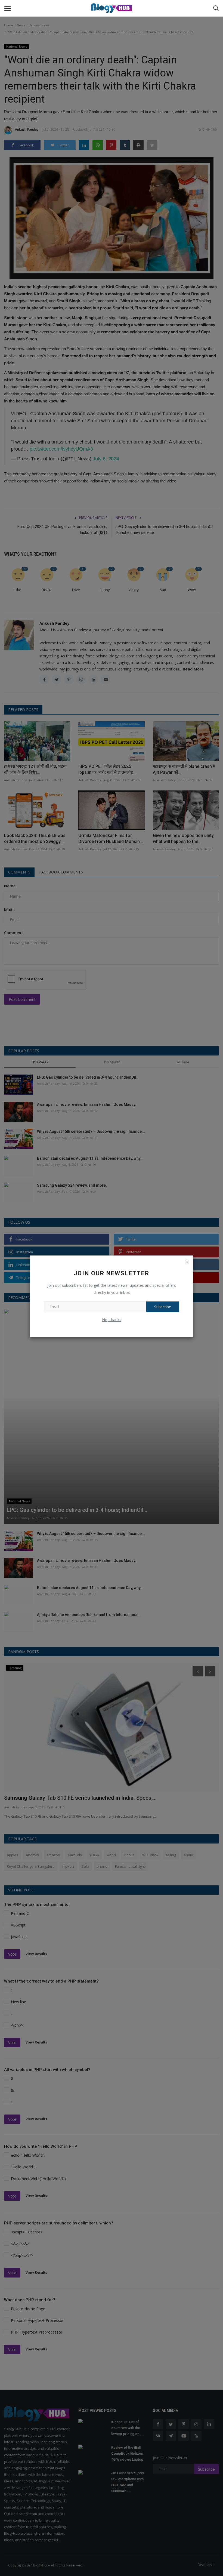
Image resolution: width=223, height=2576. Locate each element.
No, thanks (112, 1320)
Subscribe (163, 1307)
